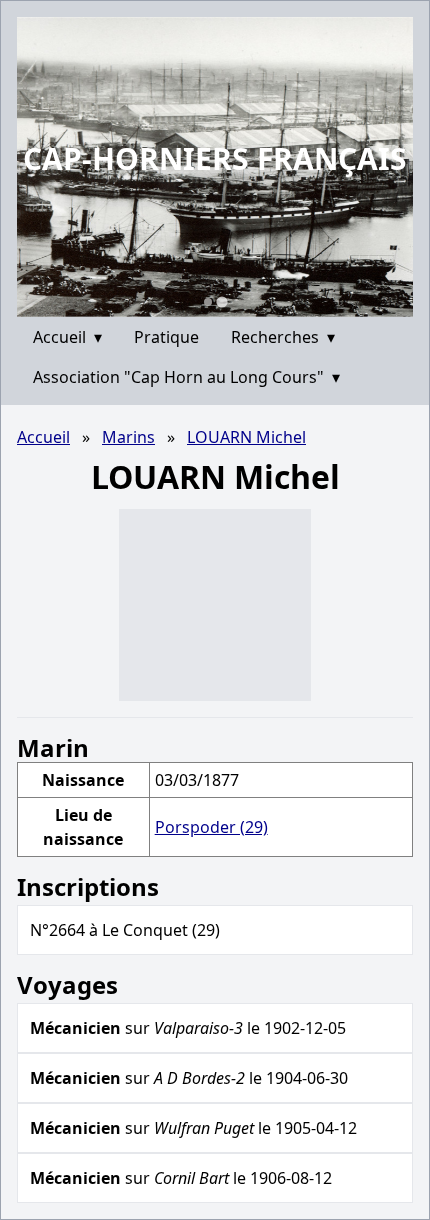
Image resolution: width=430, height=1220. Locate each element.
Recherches (283, 337)
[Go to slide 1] (208, 302)
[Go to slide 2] (221, 301)
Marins (128, 437)
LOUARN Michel (246, 437)
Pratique (166, 337)
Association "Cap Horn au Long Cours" (186, 377)
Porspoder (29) (211, 827)
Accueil (67, 337)
